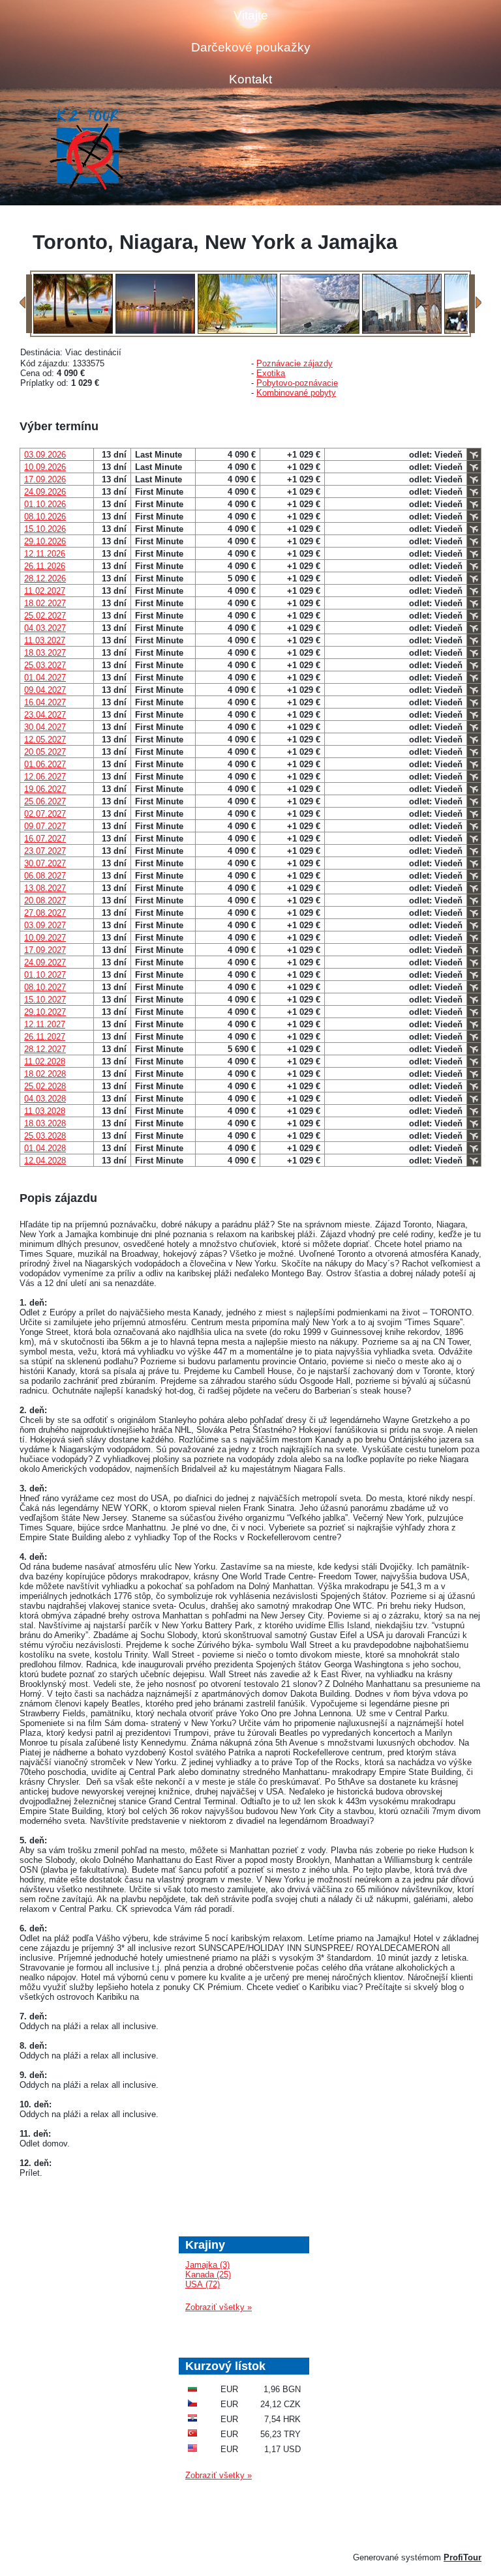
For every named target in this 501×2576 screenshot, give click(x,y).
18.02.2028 (45, 1074)
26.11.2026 (45, 566)
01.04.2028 (45, 1148)
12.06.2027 (45, 777)
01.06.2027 (45, 764)
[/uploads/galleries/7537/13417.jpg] (73, 331)
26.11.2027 (45, 1037)
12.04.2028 (45, 1161)
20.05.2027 (45, 752)
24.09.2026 (45, 492)
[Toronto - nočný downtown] (155, 331)
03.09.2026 (45, 455)
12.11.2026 (45, 554)
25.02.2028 (45, 1086)
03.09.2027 (45, 925)
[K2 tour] (86, 150)
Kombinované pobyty (296, 393)
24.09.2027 (45, 962)
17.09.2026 (45, 479)
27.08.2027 (45, 913)
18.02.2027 (45, 603)
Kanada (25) (208, 2275)
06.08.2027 (45, 876)
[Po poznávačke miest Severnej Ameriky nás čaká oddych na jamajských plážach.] (237, 331)
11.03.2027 (45, 640)
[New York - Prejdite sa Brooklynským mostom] (402, 331)
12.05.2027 (45, 739)
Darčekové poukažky (251, 47)
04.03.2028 (45, 1099)
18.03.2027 (45, 653)
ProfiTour (463, 2557)
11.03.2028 (45, 1111)
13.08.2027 (45, 888)
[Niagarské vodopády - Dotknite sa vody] (320, 331)
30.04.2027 (45, 727)
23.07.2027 (45, 851)
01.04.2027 (45, 678)
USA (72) (203, 2284)
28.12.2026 (45, 578)
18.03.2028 (45, 1123)
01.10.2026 (45, 504)
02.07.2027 (45, 814)
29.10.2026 (45, 541)
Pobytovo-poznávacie (297, 383)
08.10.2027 (45, 987)
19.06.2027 (45, 789)
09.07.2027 (45, 826)
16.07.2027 (45, 839)
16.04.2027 (45, 702)
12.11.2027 (45, 1024)
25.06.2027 (45, 801)
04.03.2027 (45, 628)
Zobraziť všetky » (219, 2307)
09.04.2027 (45, 690)
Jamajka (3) (207, 2265)
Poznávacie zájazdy (295, 363)
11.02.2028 (45, 1061)
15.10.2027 (45, 1000)
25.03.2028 (45, 1136)
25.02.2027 (45, 616)
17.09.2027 (45, 950)
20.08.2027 (45, 900)
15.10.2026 (45, 529)
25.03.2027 (45, 665)
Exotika (271, 373)
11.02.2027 (45, 591)
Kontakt (250, 79)
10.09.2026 (45, 467)
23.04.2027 (45, 715)
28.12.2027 (45, 1049)
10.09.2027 (45, 938)
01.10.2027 (45, 975)
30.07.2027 (45, 863)
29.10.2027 (45, 1012)
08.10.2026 (45, 517)
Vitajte (251, 15)
